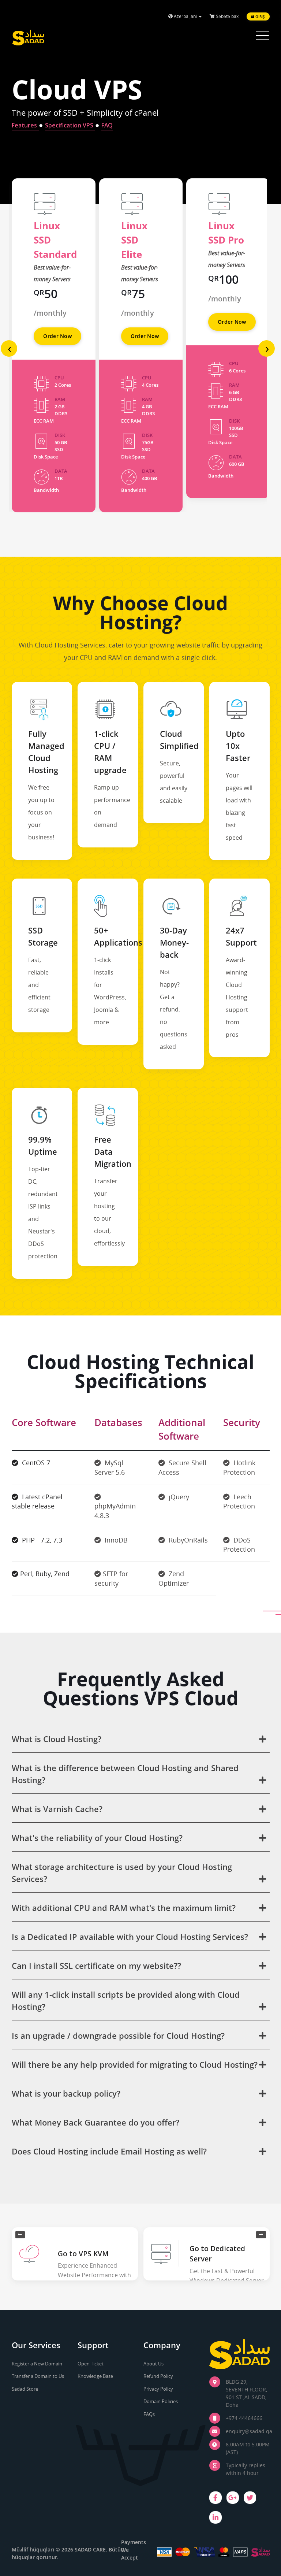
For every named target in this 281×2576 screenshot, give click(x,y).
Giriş (260, 16)
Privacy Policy (158, 2389)
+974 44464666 (244, 2418)
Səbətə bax (227, 16)
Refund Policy (158, 2376)
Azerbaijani (185, 16)
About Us (153, 2364)
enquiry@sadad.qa (249, 2431)
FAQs (149, 2414)
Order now (57, 336)
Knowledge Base (95, 2376)
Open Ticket (91, 2364)
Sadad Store (25, 2389)
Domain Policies (161, 2401)
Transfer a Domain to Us (38, 2376)
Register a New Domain (37, 2364)
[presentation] (9, 348)
